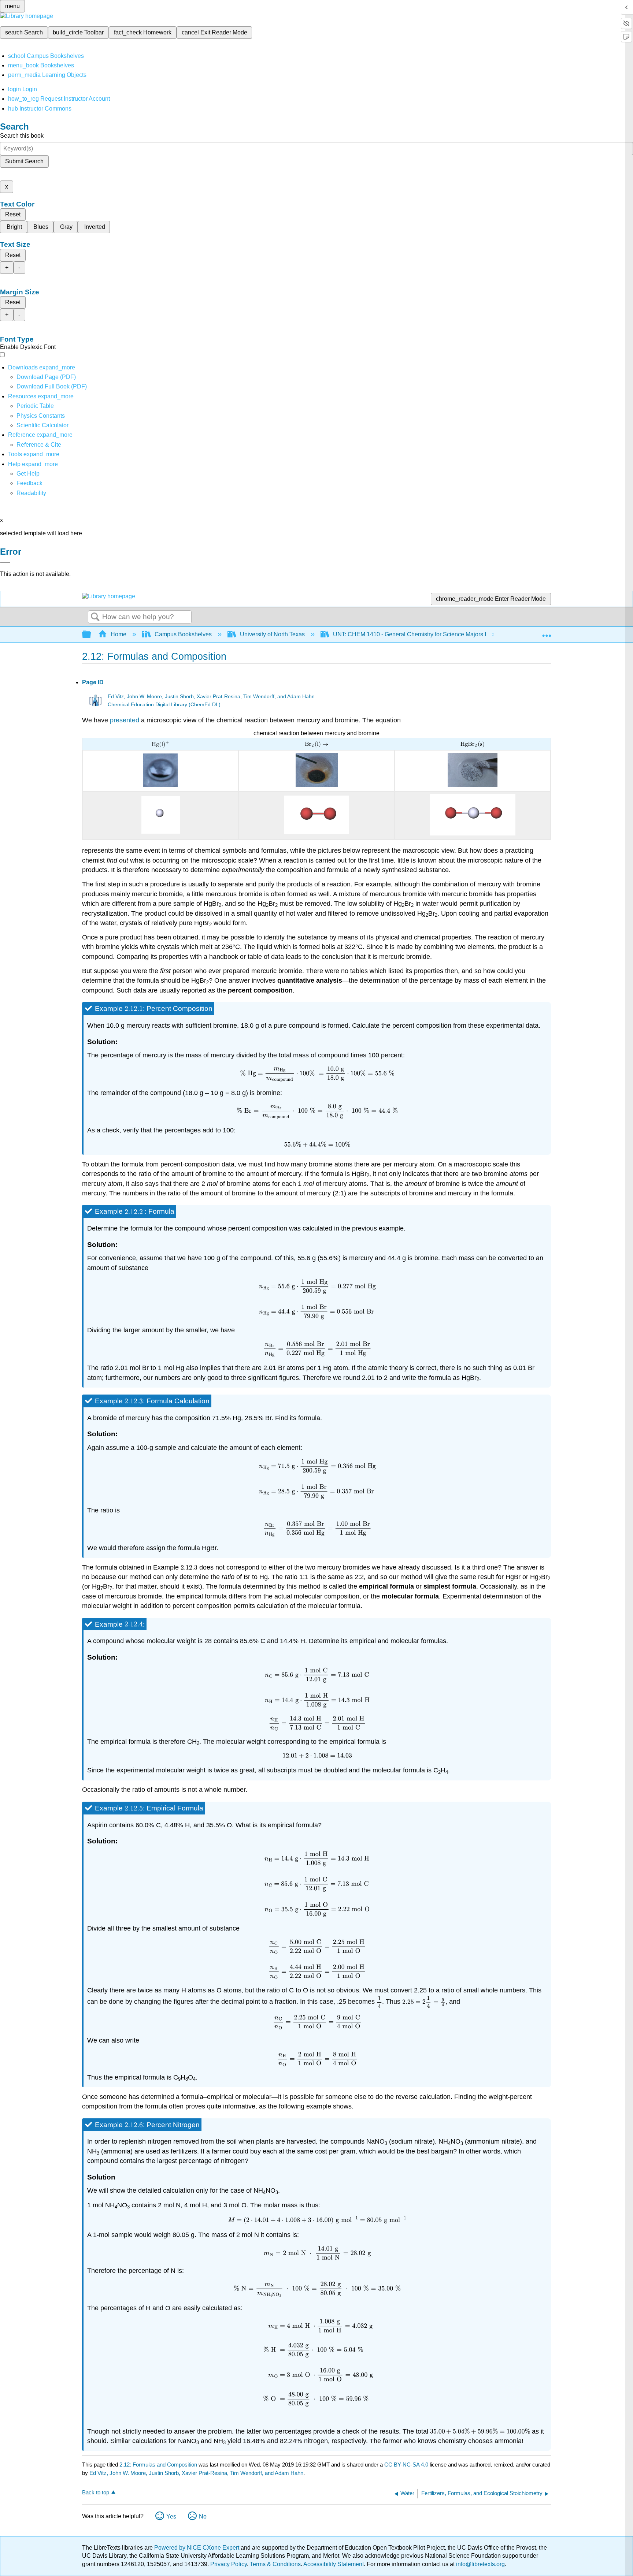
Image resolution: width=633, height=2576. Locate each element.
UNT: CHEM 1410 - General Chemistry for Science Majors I (410, 634)
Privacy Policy (229, 2564)
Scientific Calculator (42, 425)
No (203, 2517)
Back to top (96, 2492)
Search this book (22, 136)
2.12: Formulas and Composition (158, 2465)
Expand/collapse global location (547, 632)
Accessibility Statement (334, 2564)
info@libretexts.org (480, 2564)
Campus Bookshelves (183, 634)
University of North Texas (272, 634)
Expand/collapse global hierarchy (91, 635)
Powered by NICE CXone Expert (197, 2548)
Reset (13, 214)
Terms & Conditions (275, 2564)
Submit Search (24, 161)
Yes (171, 2517)
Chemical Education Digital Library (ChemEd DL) (164, 705)
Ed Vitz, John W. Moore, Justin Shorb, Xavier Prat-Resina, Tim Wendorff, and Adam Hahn (211, 697)
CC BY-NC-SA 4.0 (406, 2465)
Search (95, 617)
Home (119, 634)
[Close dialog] (5, 562)
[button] (29, 483)
